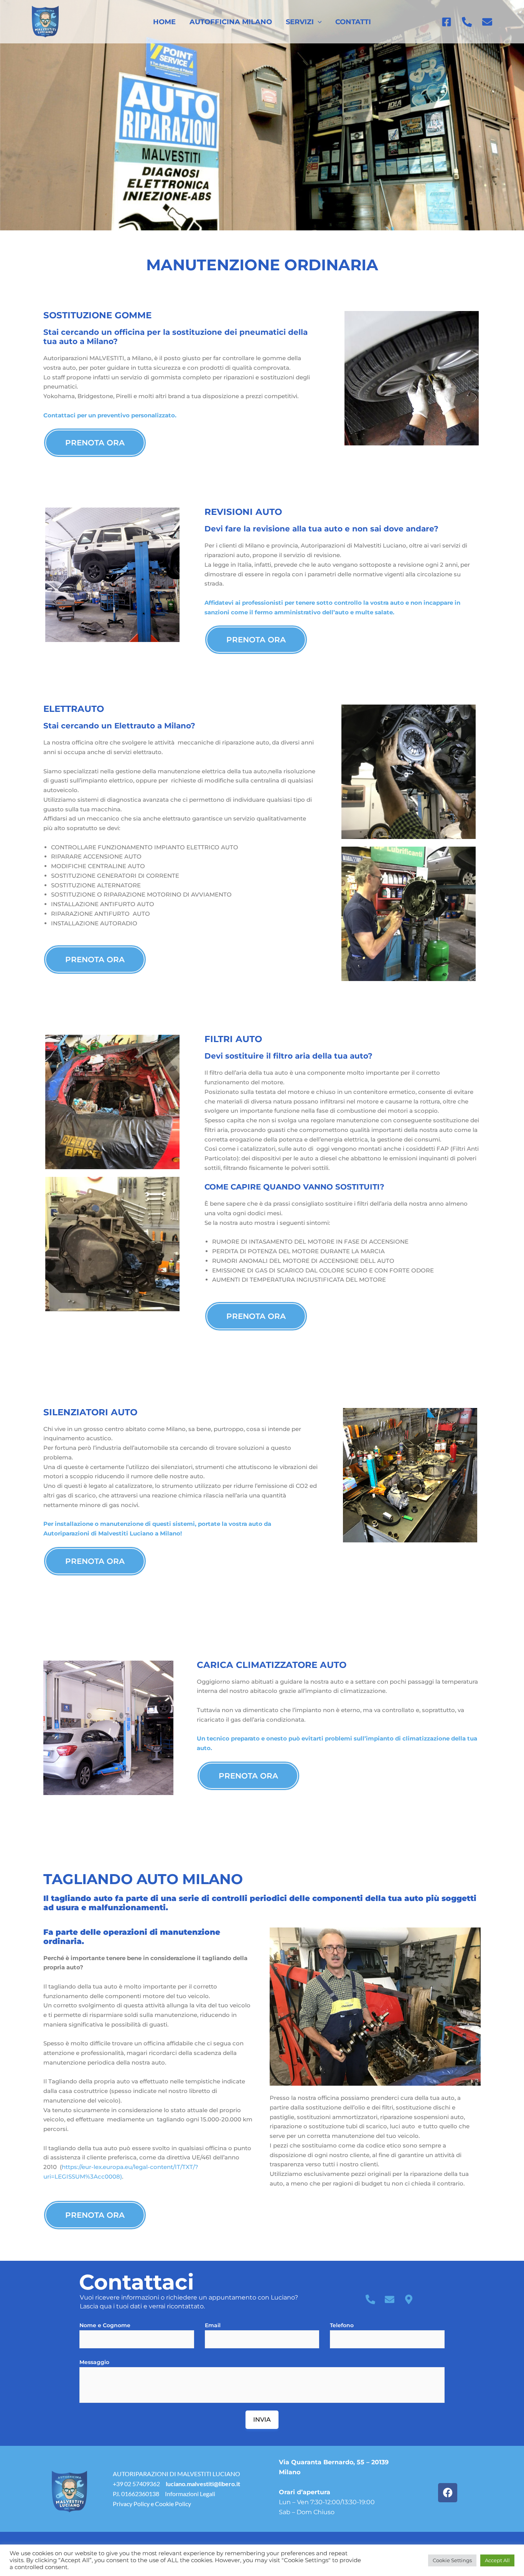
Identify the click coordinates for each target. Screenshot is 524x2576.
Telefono (342, 2325)
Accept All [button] (497, 2560)
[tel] (467, 22)
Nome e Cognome (105, 2325)
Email (213, 2325)
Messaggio (94, 2362)
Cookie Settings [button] (452, 2560)
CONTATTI (353, 22)
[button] (318, 22)
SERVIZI (300, 22)
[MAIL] (487, 22)
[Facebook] (447, 22)
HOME (164, 22)
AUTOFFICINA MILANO (231, 22)
